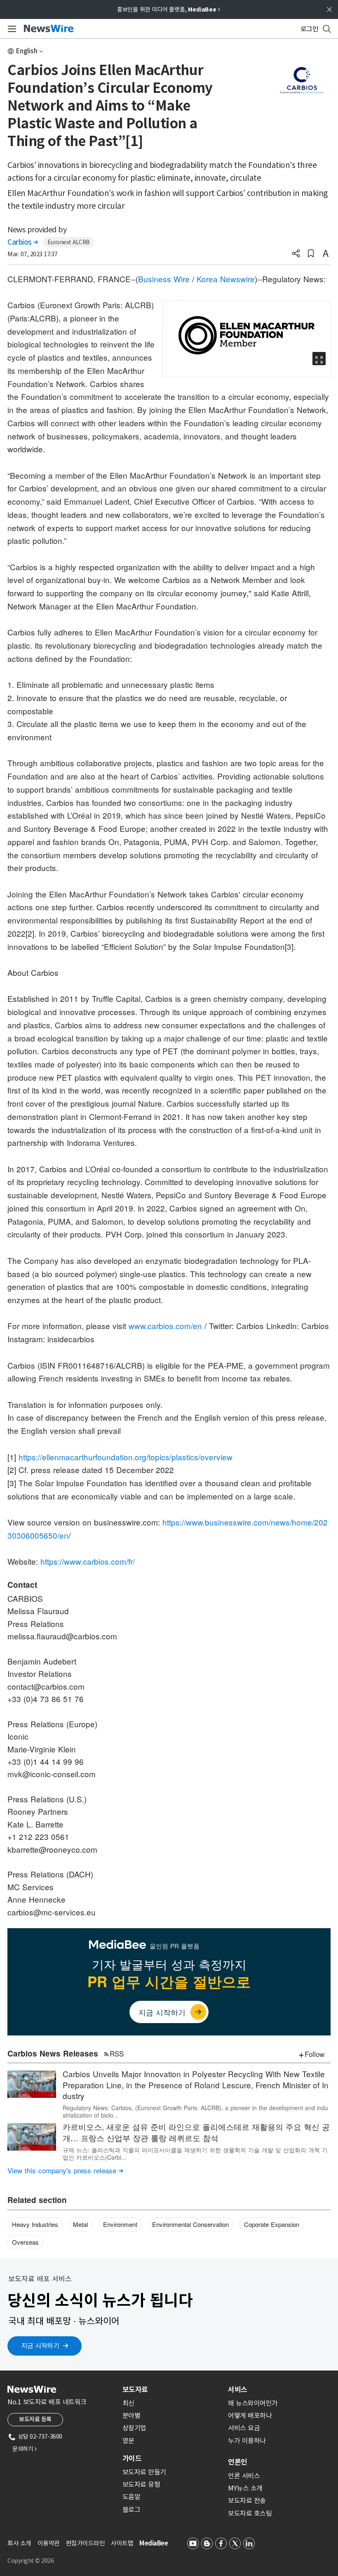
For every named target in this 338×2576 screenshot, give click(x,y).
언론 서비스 (244, 2476)
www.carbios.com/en (165, 1326)
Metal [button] (80, 2224)
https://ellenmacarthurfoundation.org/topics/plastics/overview (126, 1457)
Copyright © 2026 (31, 2561)
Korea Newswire (226, 279)
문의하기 (24, 2449)
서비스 (238, 2389)
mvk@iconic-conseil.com (52, 1774)
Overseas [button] (25, 2242)
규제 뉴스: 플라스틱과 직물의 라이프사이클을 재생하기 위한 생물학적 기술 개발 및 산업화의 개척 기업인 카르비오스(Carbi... (195, 2153)
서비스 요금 (244, 2428)
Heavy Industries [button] (35, 2224)
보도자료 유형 (141, 2484)
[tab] (172, 2389)
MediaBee (154, 2543)
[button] (296, 254)
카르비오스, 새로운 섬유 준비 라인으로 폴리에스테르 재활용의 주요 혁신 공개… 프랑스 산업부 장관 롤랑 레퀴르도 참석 (196, 2132)
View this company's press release (65, 2170)
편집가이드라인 (86, 2543)
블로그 (131, 2510)
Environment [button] (120, 2224)
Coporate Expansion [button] (272, 2224)
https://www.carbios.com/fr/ (88, 1561)
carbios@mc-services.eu (52, 1912)
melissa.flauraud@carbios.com (62, 1636)
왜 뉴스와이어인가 (253, 2403)
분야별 (131, 2415)
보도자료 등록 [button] (35, 2419)
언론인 (238, 2462)
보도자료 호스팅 (250, 2513)
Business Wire (164, 279)
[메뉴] (11, 29)
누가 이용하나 (247, 2441)
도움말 (131, 2497)
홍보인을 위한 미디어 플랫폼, (169, 9)
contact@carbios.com (46, 1686)
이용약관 (49, 2543)
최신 (128, 2403)
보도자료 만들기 (144, 2472)
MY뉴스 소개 (245, 2488)
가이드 (132, 2458)
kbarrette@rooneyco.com (52, 1849)
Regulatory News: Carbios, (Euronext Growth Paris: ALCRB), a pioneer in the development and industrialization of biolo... (195, 2111)
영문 (128, 2441)
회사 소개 (19, 2543)
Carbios (23, 242)
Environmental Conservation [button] (190, 2224)
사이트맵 (122, 2543)
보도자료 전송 (247, 2500)
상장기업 (134, 2428)
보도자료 (135, 2389)
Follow (315, 2054)
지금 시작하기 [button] (40, 2346)
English (27, 51)
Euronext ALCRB (69, 242)
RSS (117, 2053)
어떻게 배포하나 (250, 2415)
